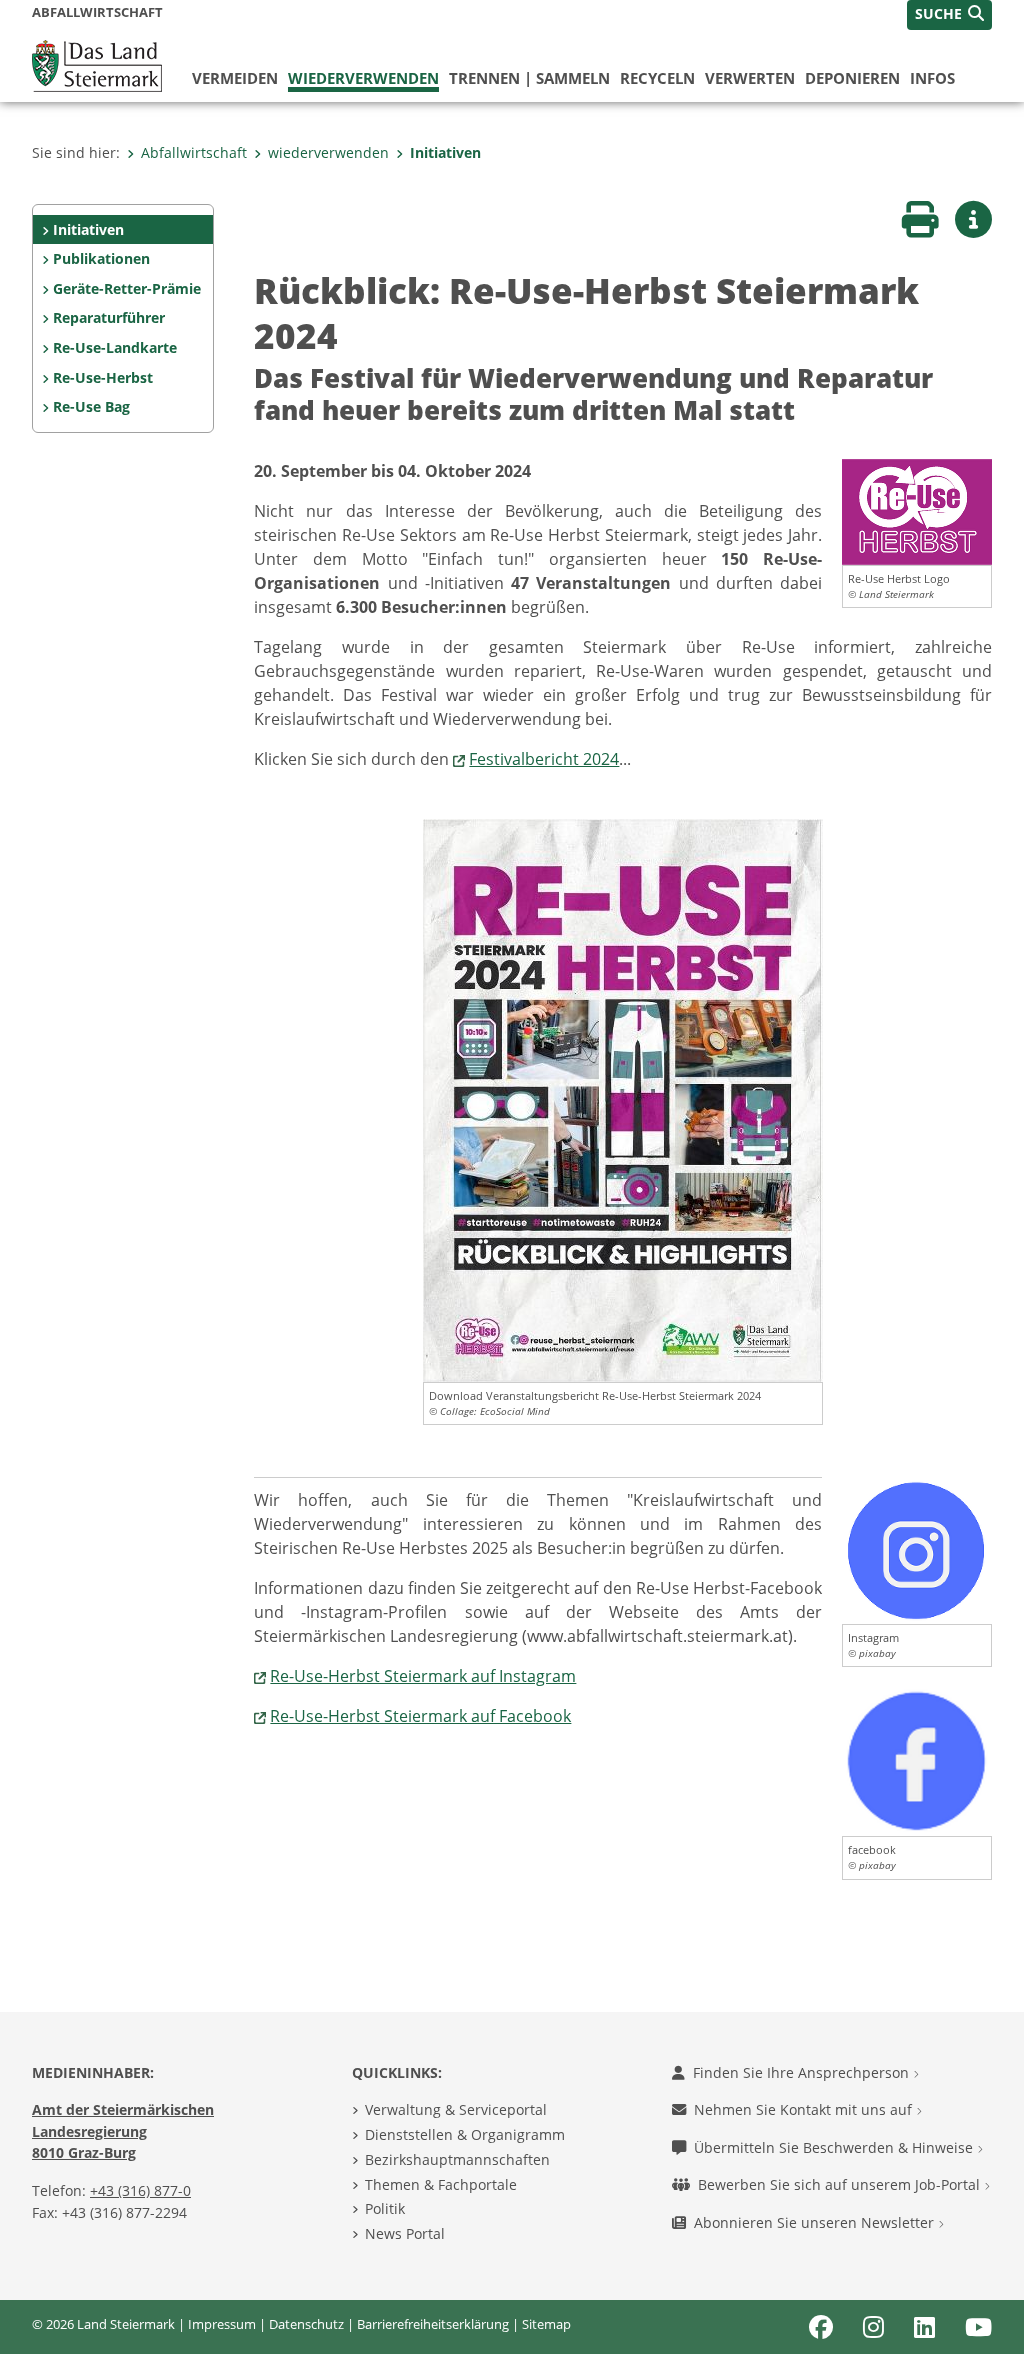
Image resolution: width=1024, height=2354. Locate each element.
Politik (385, 2208)
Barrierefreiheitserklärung (433, 2324)
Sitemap (546, 2324)
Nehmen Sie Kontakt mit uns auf (805, 2109)
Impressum (222, 2324)
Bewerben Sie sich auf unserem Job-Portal (841, 2184)
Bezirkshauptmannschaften (457, 2159)
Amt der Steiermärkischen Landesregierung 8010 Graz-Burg (123, 2131)
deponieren (852, 78)
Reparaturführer (109, 317)
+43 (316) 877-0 (140, 2190)
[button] (949, 15)
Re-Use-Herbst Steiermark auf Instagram (423, 1676)
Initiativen (445, 152)
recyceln (657, 78)
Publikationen (101, 258)
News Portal (405, 2233)
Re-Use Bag (91, 406)
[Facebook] (917, 1760)
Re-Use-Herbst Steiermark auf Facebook (420, 1716)
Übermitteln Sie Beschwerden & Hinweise (835, 2147)
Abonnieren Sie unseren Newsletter (816, 2222)
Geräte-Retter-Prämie (127, 288)
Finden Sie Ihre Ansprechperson (803, 2072)
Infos (932, 78)
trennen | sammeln (529, 78)
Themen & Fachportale (441, 2184)
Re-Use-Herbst (103, 377)
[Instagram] (917, 1549)
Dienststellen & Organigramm (465, 2134)
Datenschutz (306, 2324)
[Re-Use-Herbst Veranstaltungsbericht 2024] (917, 510)
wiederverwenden (363, 78)
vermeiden (235, 78)
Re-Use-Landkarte (115, 347)
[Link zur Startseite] (97, 64)
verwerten (750, 78)
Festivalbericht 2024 (544, 759)
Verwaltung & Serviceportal (456, 2109)
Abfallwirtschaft (194, 152)
